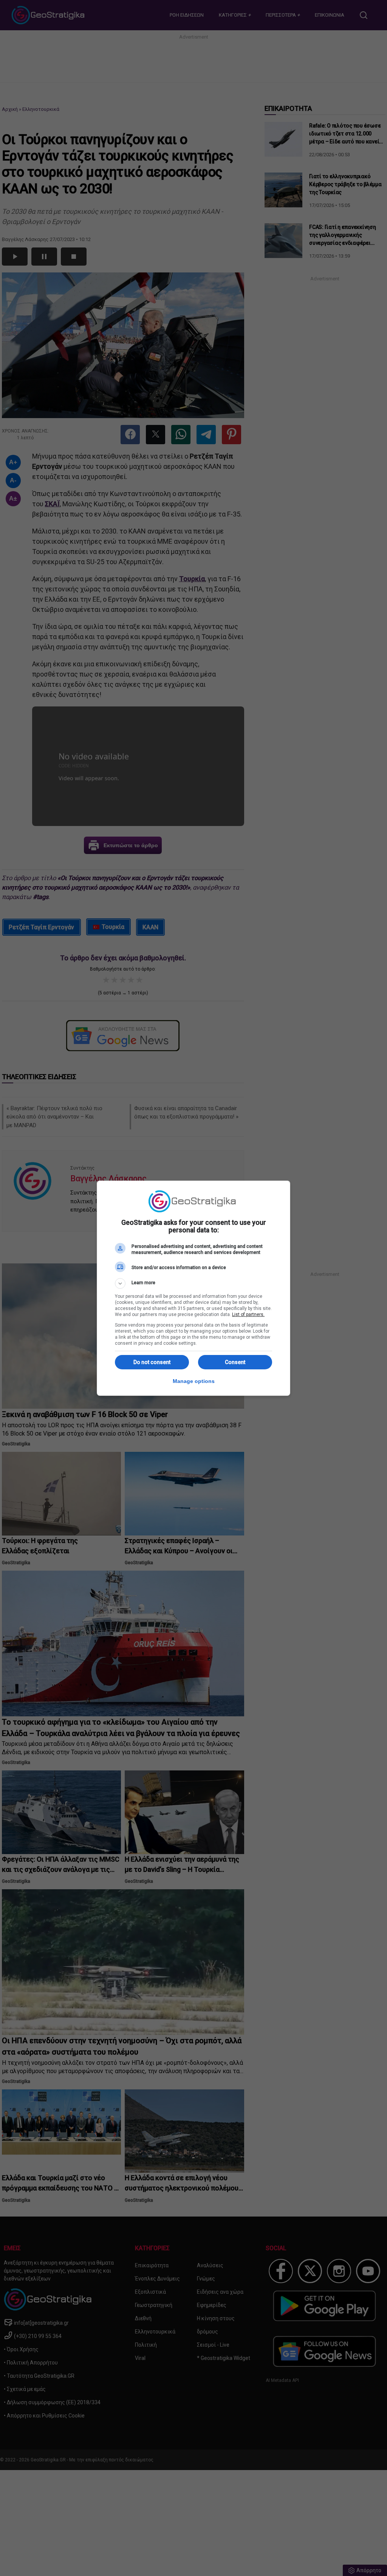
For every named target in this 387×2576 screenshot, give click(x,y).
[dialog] (193, 1288)
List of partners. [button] (248, 1314)
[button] (193, 1283)
